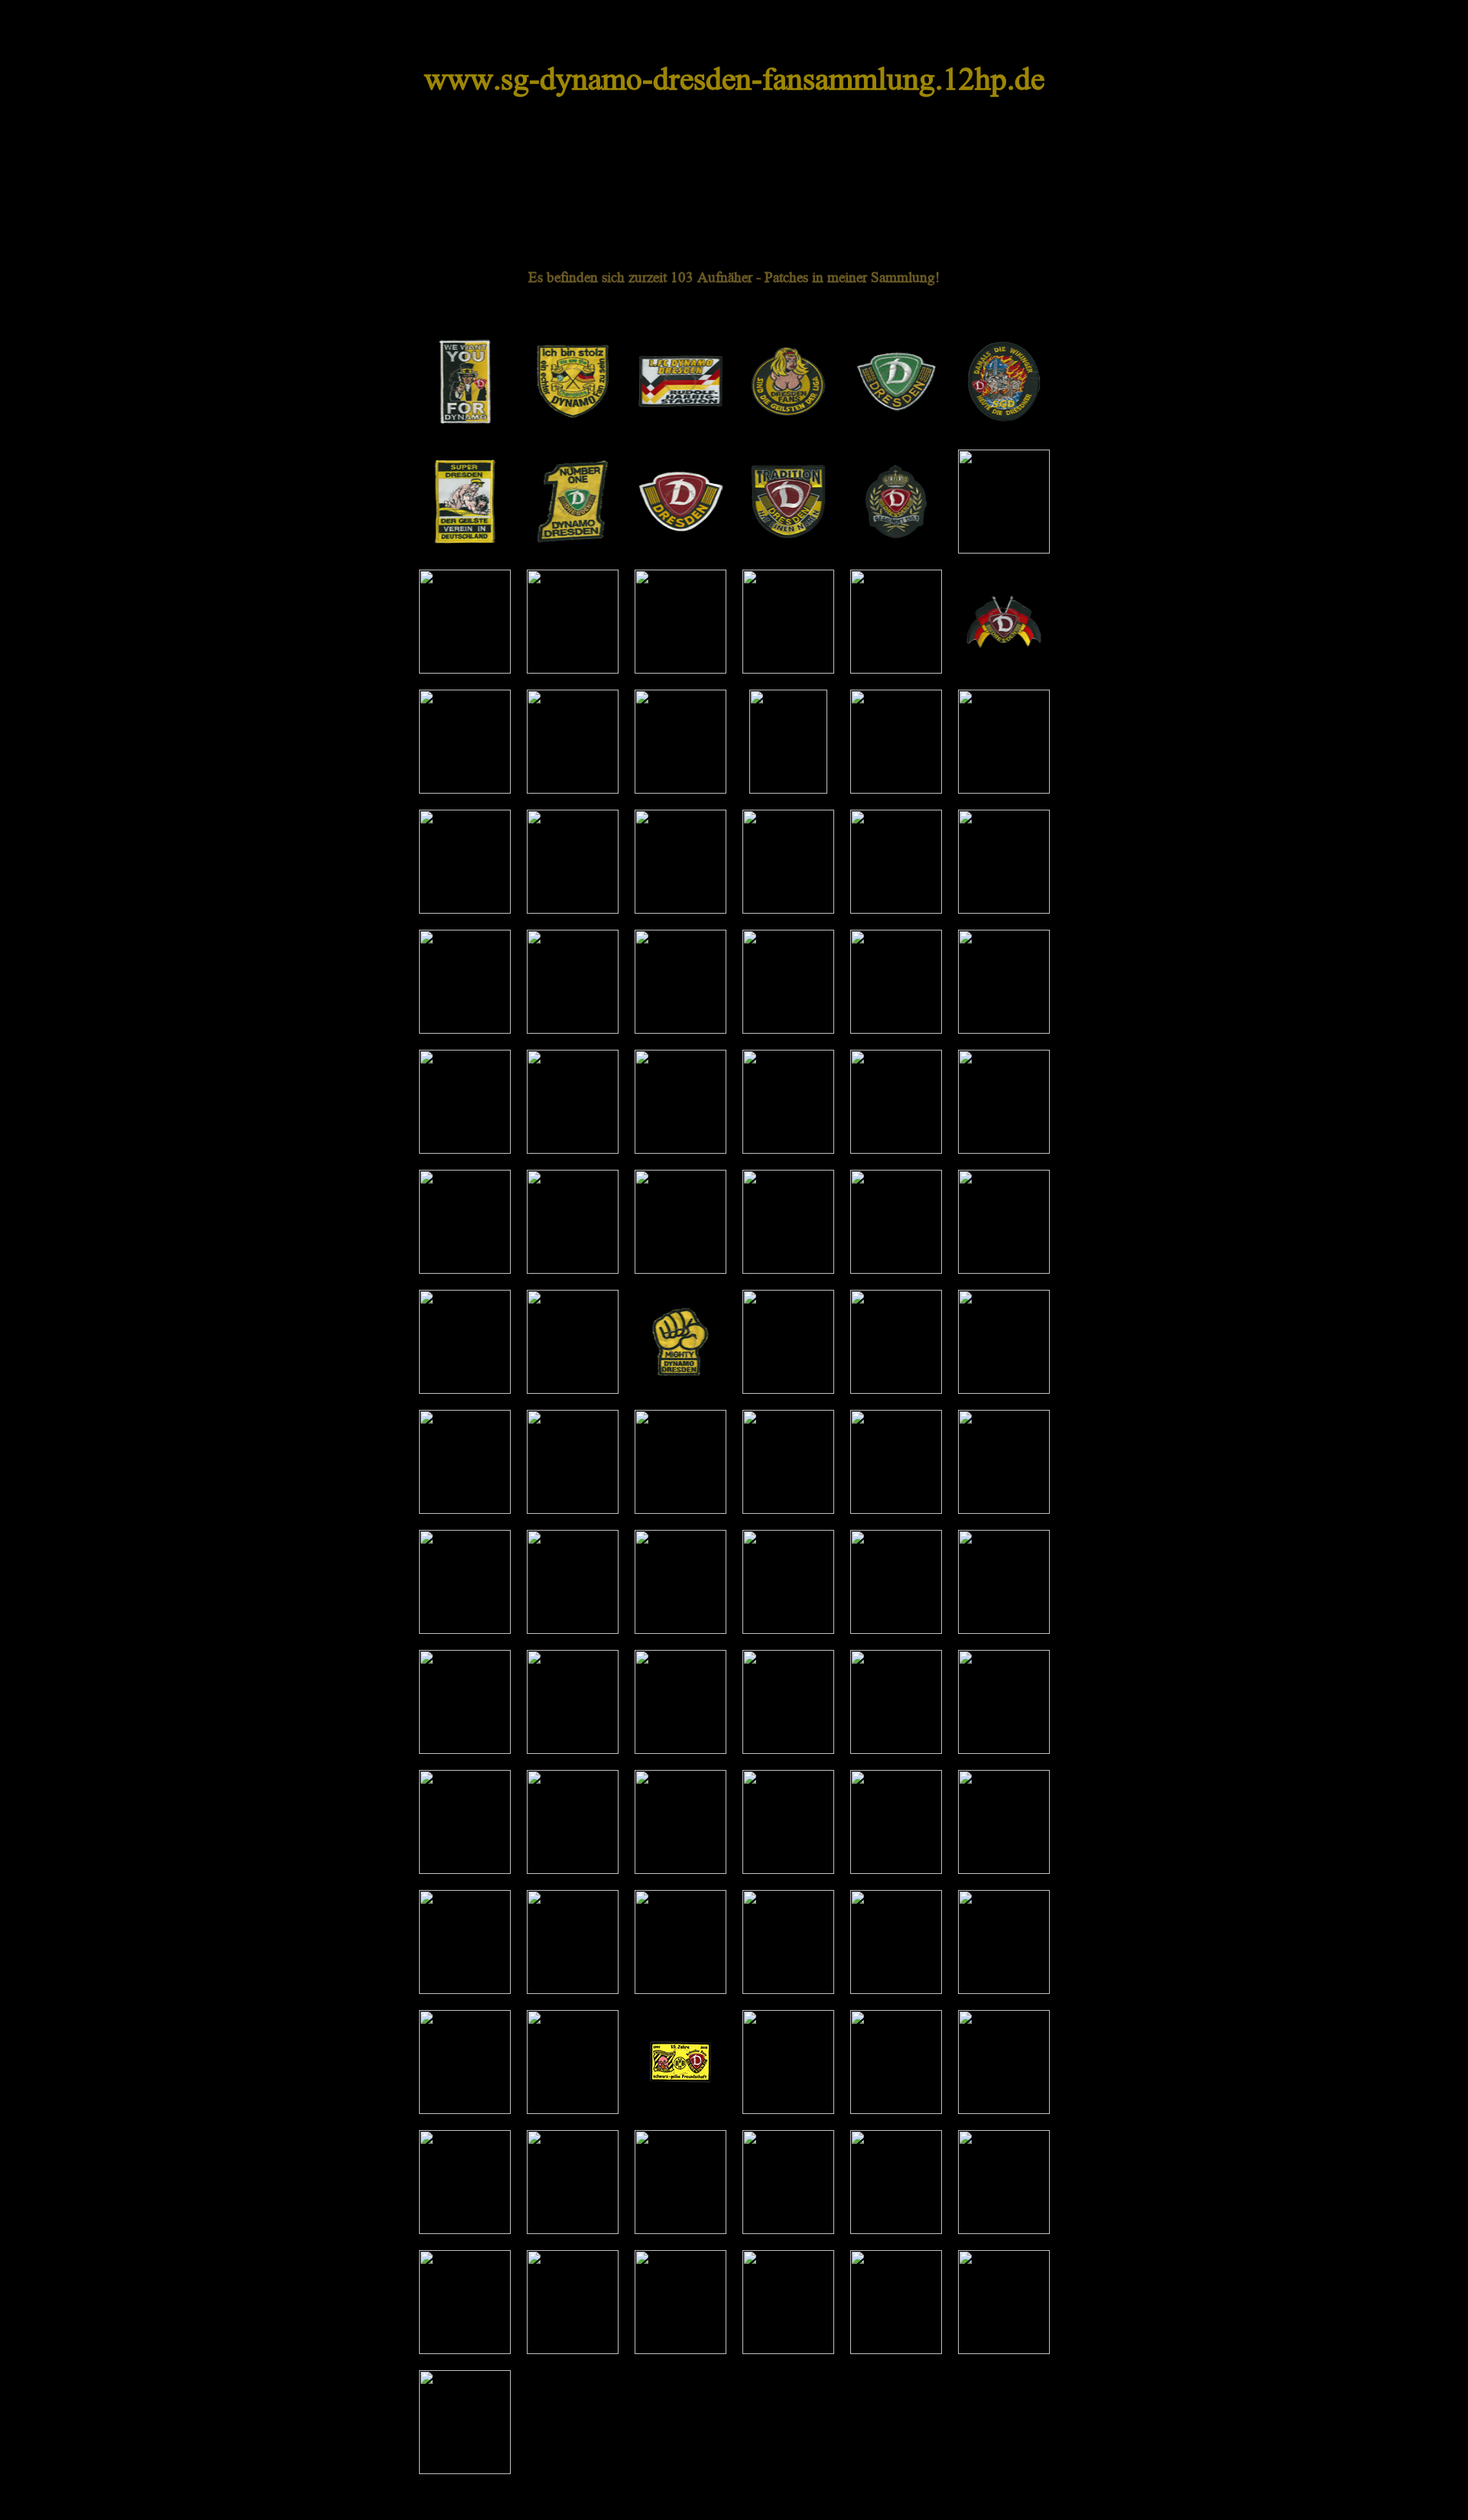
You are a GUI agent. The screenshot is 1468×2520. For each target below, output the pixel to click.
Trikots (802, 185)
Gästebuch (991, 185)
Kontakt (914, 2502)
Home (445, 185)
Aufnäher (622, 185)
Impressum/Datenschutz (520, 2502)
